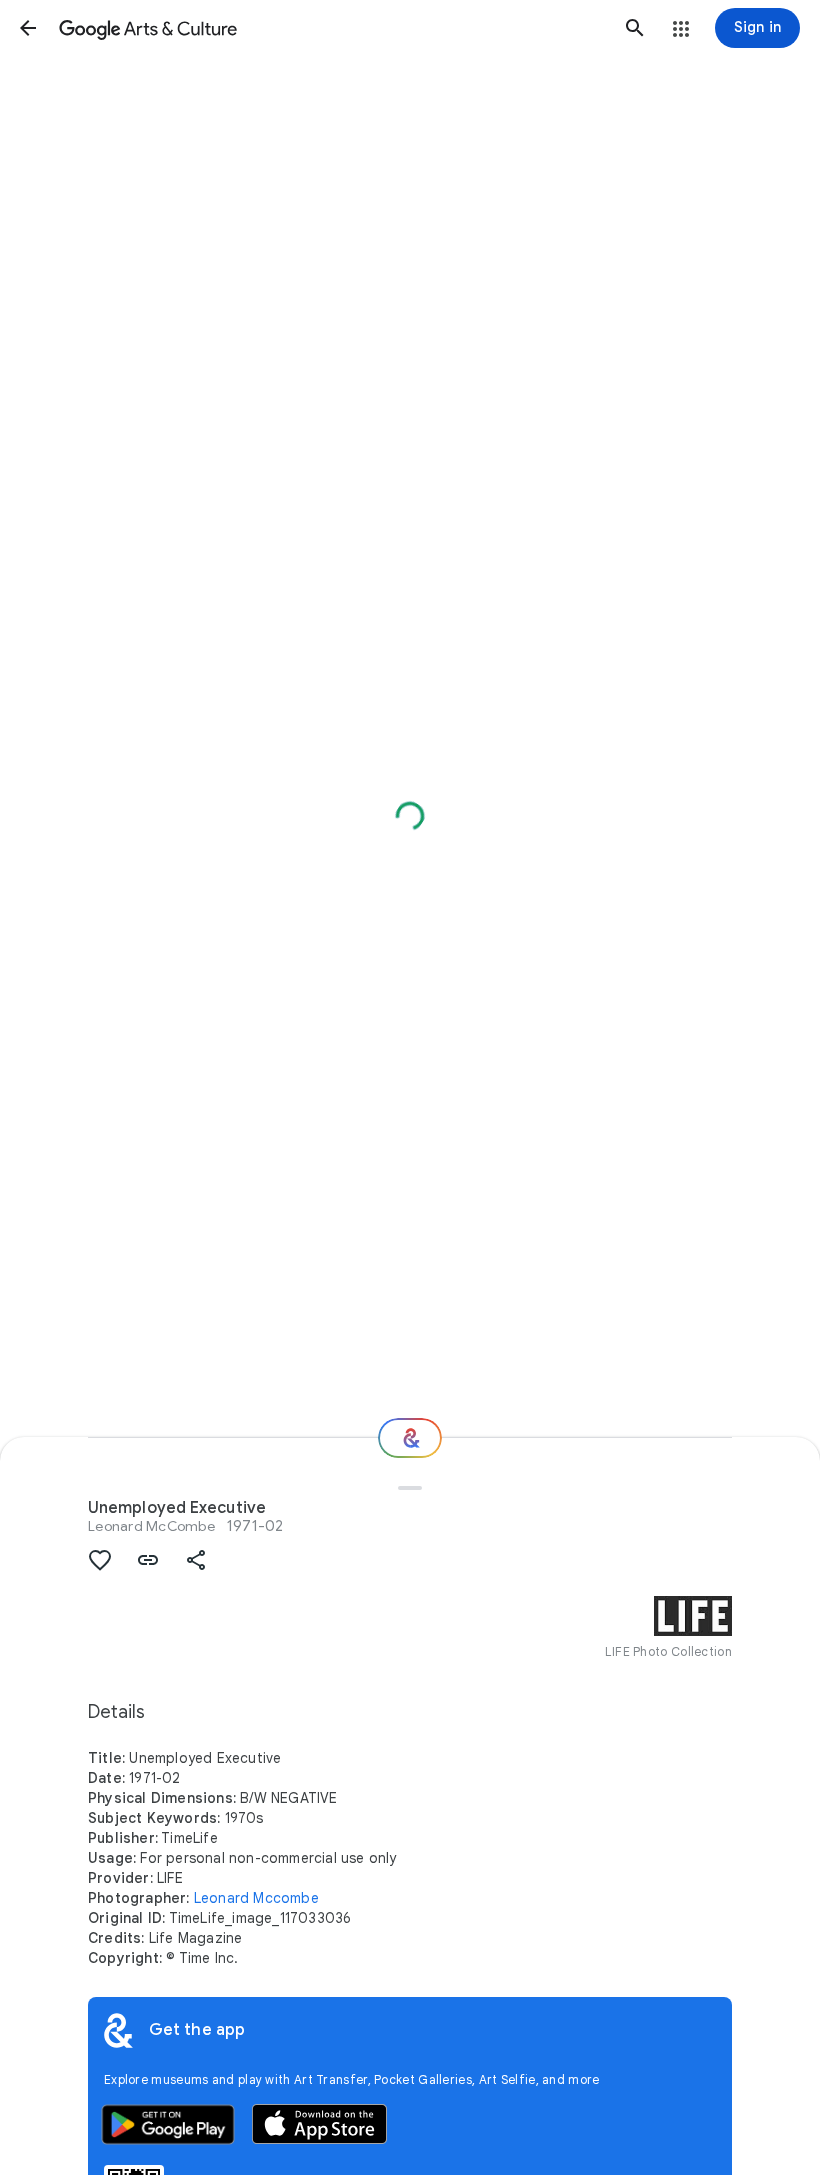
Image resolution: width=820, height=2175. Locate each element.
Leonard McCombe (151, 1526)
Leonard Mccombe (256, 1898)
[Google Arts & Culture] (331, 28)
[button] (28, 28)
